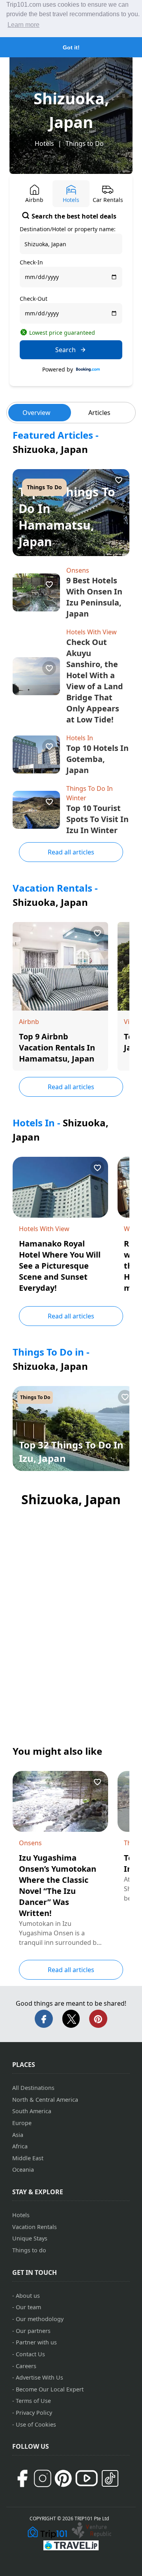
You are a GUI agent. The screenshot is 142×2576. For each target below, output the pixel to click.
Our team (28, 2307)
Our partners (33, 2331)
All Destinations (33, 2088)
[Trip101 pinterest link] (63, 2478)
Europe (22, 2123)
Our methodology (40, 2319)
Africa (20, 2146)
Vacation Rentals (35, 2227)
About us (28, 2296)
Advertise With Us (39, 2377)
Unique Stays (30, 2238)
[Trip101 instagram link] (43, 2478)
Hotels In (80, 738)
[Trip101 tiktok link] (110, 2478)
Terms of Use (33, 2401)
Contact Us (30, 2354)
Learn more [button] (23, 25)
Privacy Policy (34, 2413)
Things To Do (44, 487)
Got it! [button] (71, 47)
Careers (26, 2366)
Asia (18, 2135)
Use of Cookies (36, 2424)
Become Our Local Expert (50, 2389)
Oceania (23, 2170)
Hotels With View (92, 632)
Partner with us (36, 2342)
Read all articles (71, 852)
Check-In (31, 262)
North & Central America (45, 2100)
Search (65, 350)
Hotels (44, 143)
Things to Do (85, 143)
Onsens (78, 570)
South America (32, 2111)
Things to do (29, 2250)
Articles (99, 413)
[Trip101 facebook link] (22, 2478)
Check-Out (34, 299)
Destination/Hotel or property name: (68, 229)
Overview (36, 413)
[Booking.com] (88, 370)
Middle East (28, 2158)
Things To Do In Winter (90, 793)
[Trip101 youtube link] (87, 2478)
